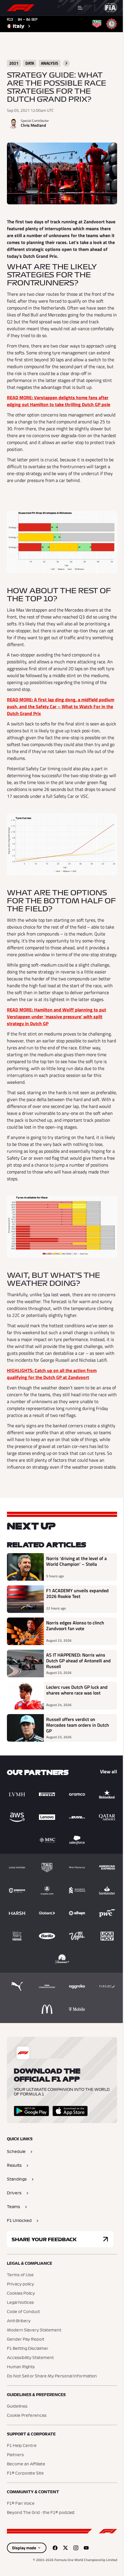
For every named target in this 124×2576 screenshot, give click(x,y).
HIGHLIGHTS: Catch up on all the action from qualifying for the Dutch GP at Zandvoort (52, 1374)
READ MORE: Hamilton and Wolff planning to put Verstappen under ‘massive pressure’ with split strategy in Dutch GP (57, 1017)
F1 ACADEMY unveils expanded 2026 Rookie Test (77, 1594)
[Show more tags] (66, 63)
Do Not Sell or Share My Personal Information (52, 2376)
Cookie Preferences (27, 2416)
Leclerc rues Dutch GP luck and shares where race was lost (77, 1690)
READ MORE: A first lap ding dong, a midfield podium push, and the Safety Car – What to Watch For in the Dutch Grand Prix (61, 706)
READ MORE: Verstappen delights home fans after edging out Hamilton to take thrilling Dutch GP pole (59, 401)
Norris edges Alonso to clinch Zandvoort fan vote (75, 1626)
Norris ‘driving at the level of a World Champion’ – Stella (76, 1561)
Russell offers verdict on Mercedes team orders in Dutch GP (78, 1725)
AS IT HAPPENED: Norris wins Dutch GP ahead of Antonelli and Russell (78, 1661)
